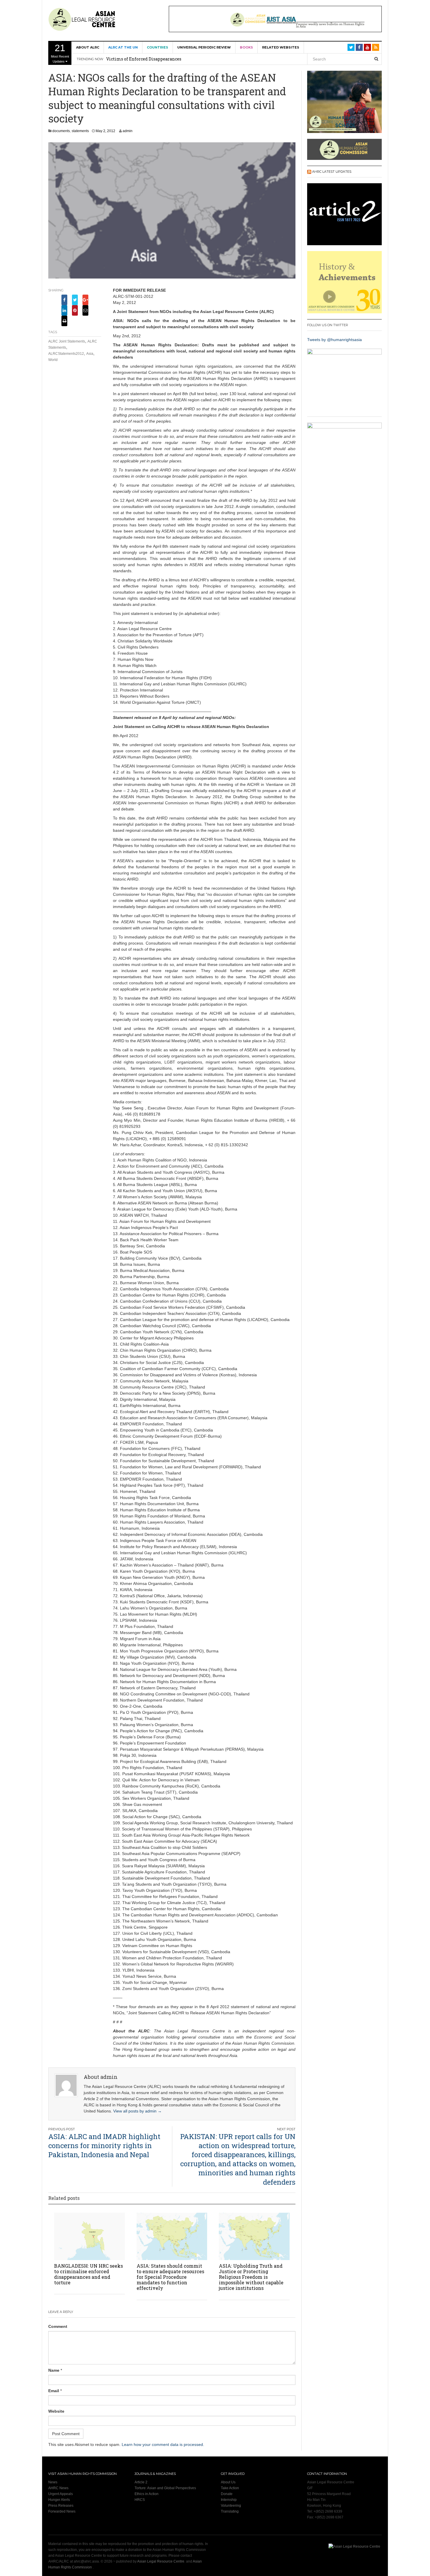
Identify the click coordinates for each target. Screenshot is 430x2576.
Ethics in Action (147, 2494)
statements (80, 131)
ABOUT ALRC (88, 47)
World (53, 360)
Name (54, 2370)
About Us (228, 2482)
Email (54, 2391)
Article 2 (141, 2482)
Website (56, 2411)
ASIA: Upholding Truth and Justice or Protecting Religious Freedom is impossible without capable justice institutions (251, 2277)
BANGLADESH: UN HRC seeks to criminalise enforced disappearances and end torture (88, 2274)
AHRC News (58, 2488)
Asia (90, 354)
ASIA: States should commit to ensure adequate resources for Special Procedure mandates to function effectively (170, 2277)
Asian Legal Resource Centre (161, 2561)
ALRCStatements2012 (66, 354)
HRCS (140, 2500)
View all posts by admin (137, 2111)
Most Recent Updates (60, 53)
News (53, 2482)
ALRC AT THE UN (123, 47)
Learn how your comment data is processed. (163, 2444)
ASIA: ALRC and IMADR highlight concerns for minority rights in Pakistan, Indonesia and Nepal (104, 2145)
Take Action (230, 2488)
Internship (229, 2500)
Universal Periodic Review (204, 47)
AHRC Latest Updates (332, 172)
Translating (230, 2511)
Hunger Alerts (59, 2500)
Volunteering (231, 2506)
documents (61, 131)
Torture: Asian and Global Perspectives (165, 2488)
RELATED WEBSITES (281, 47)
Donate (227, 2494)
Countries (158, 47)
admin (128, 131)
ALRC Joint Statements (67, 341)
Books (246, 47)
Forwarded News (62, 2511)
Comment (58, 2326)
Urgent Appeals (61, 2494)
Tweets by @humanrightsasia (334, 340)
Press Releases (61, 2506)
